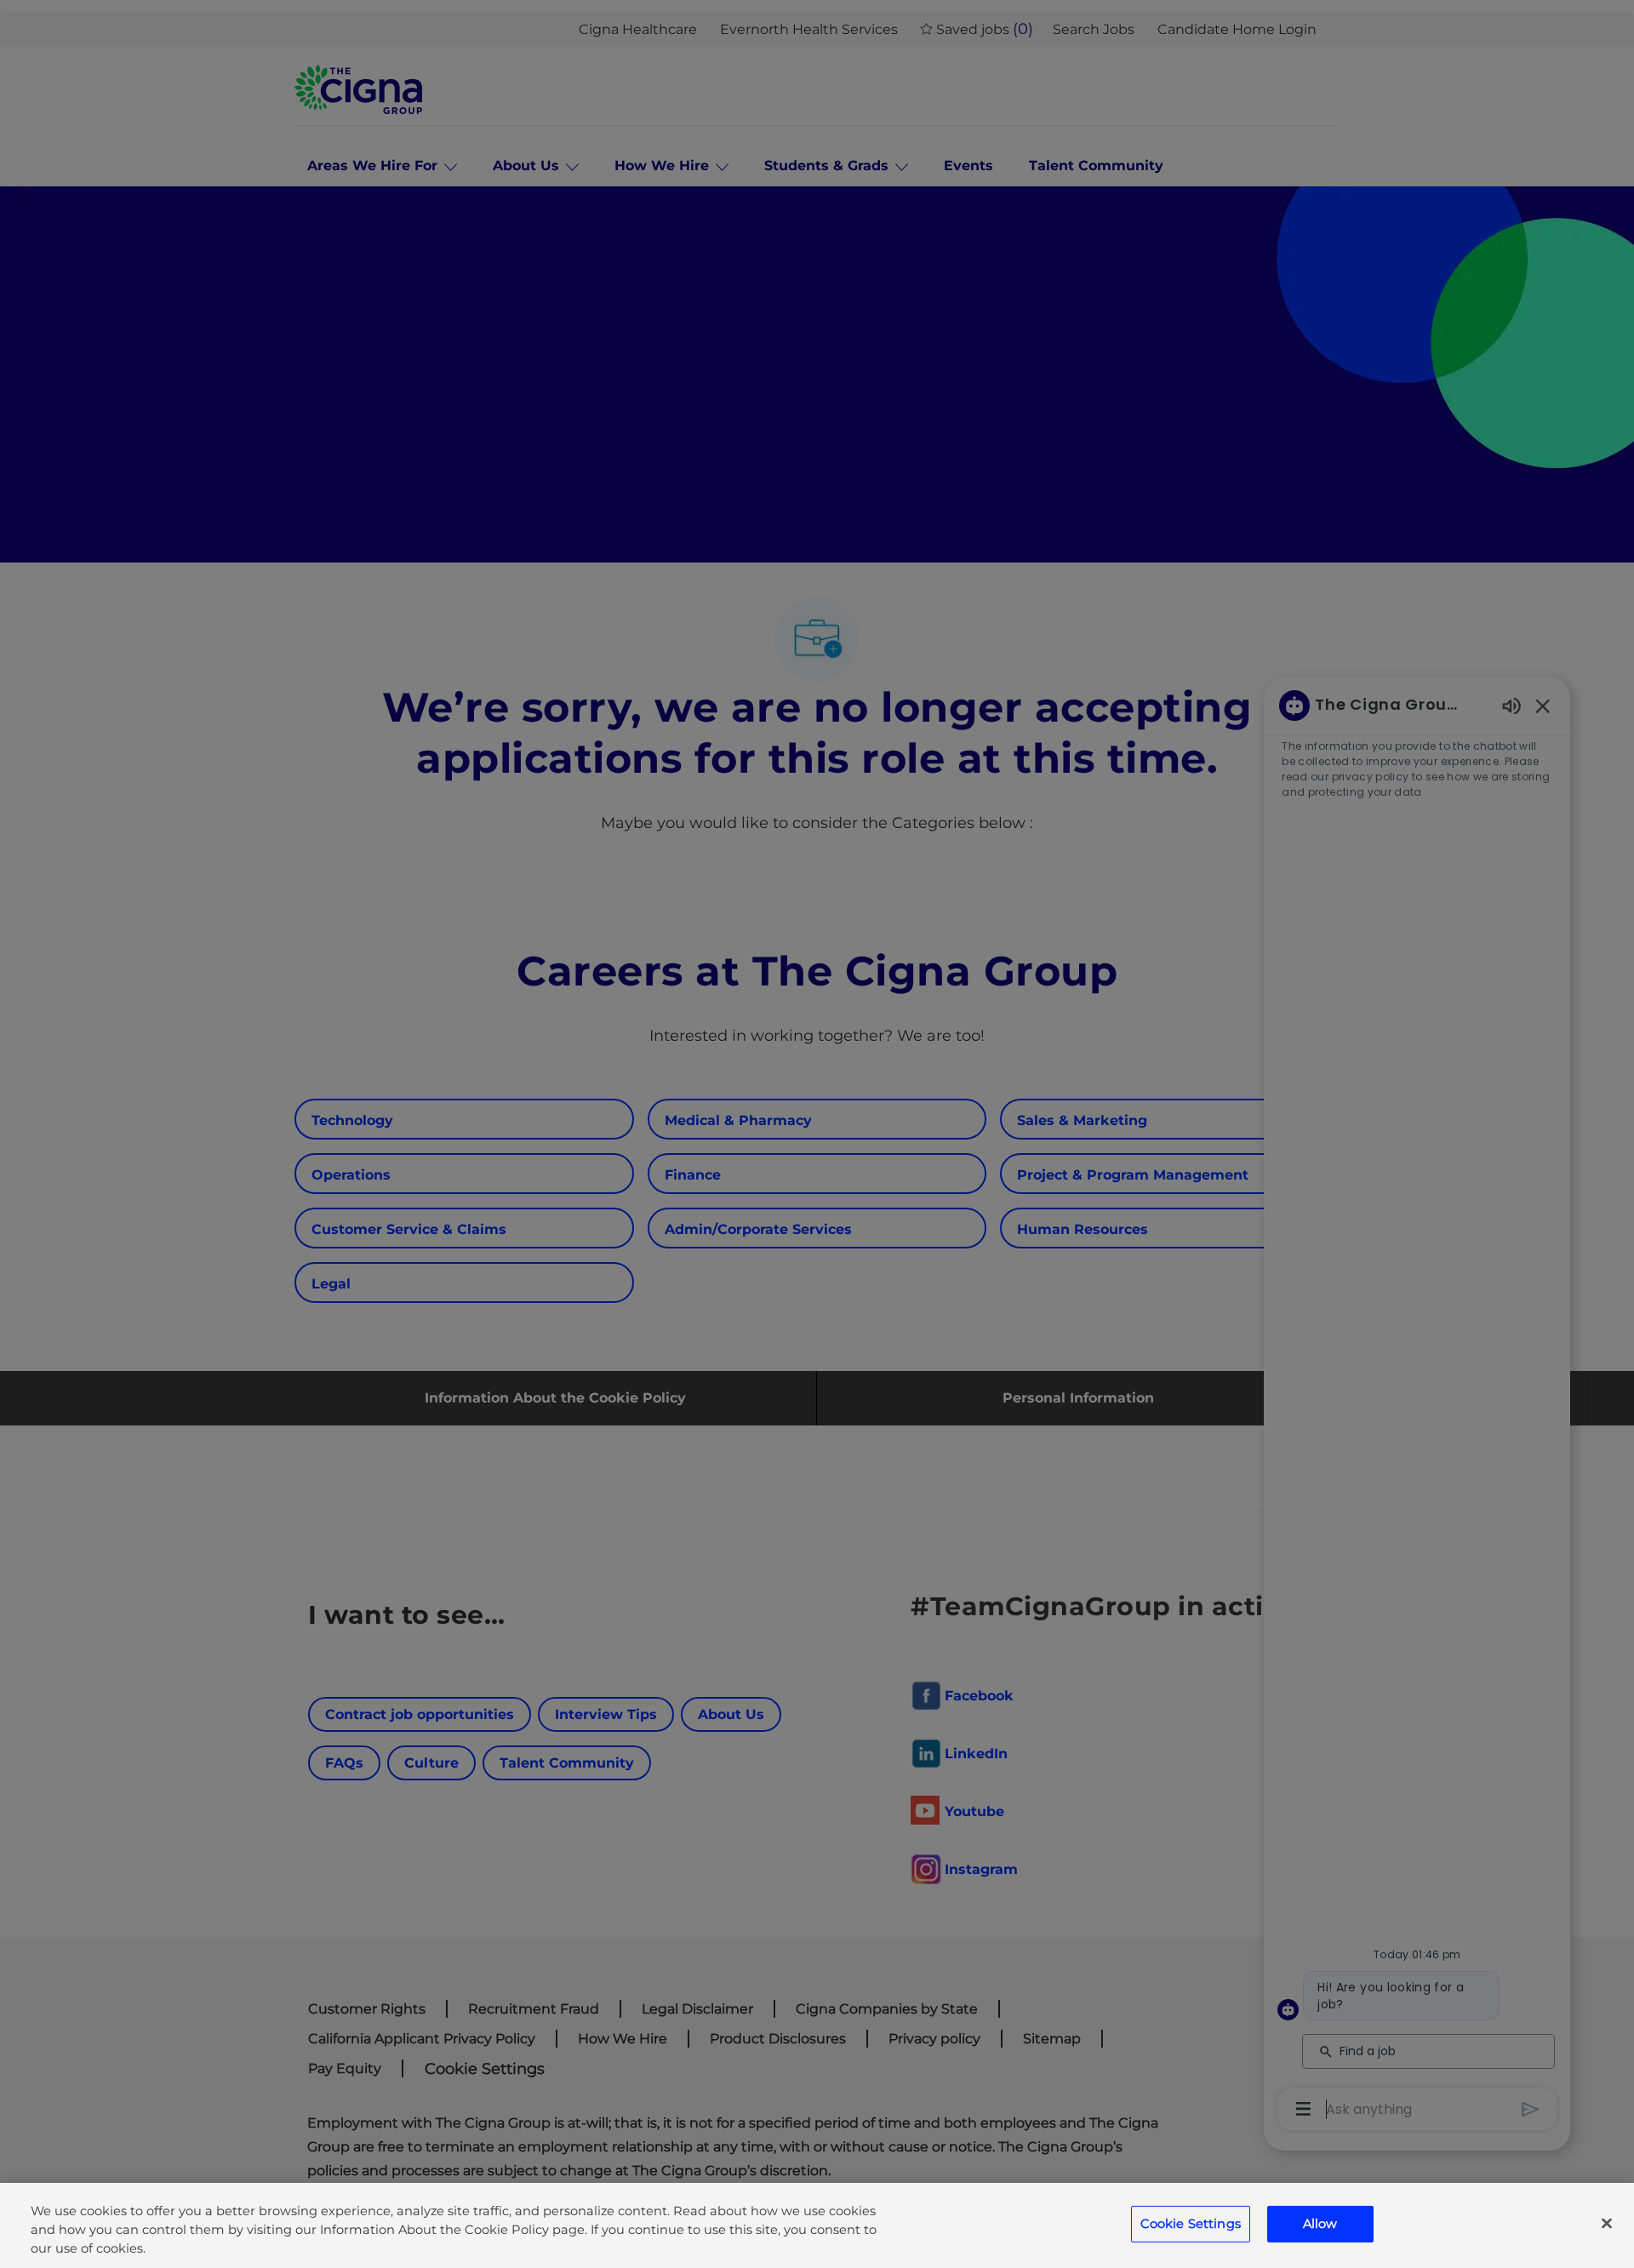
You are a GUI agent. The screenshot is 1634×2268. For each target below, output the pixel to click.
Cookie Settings (1191, 2224)
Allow (1320, 2224)
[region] (817, 2225)
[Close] (1607, 2224)
